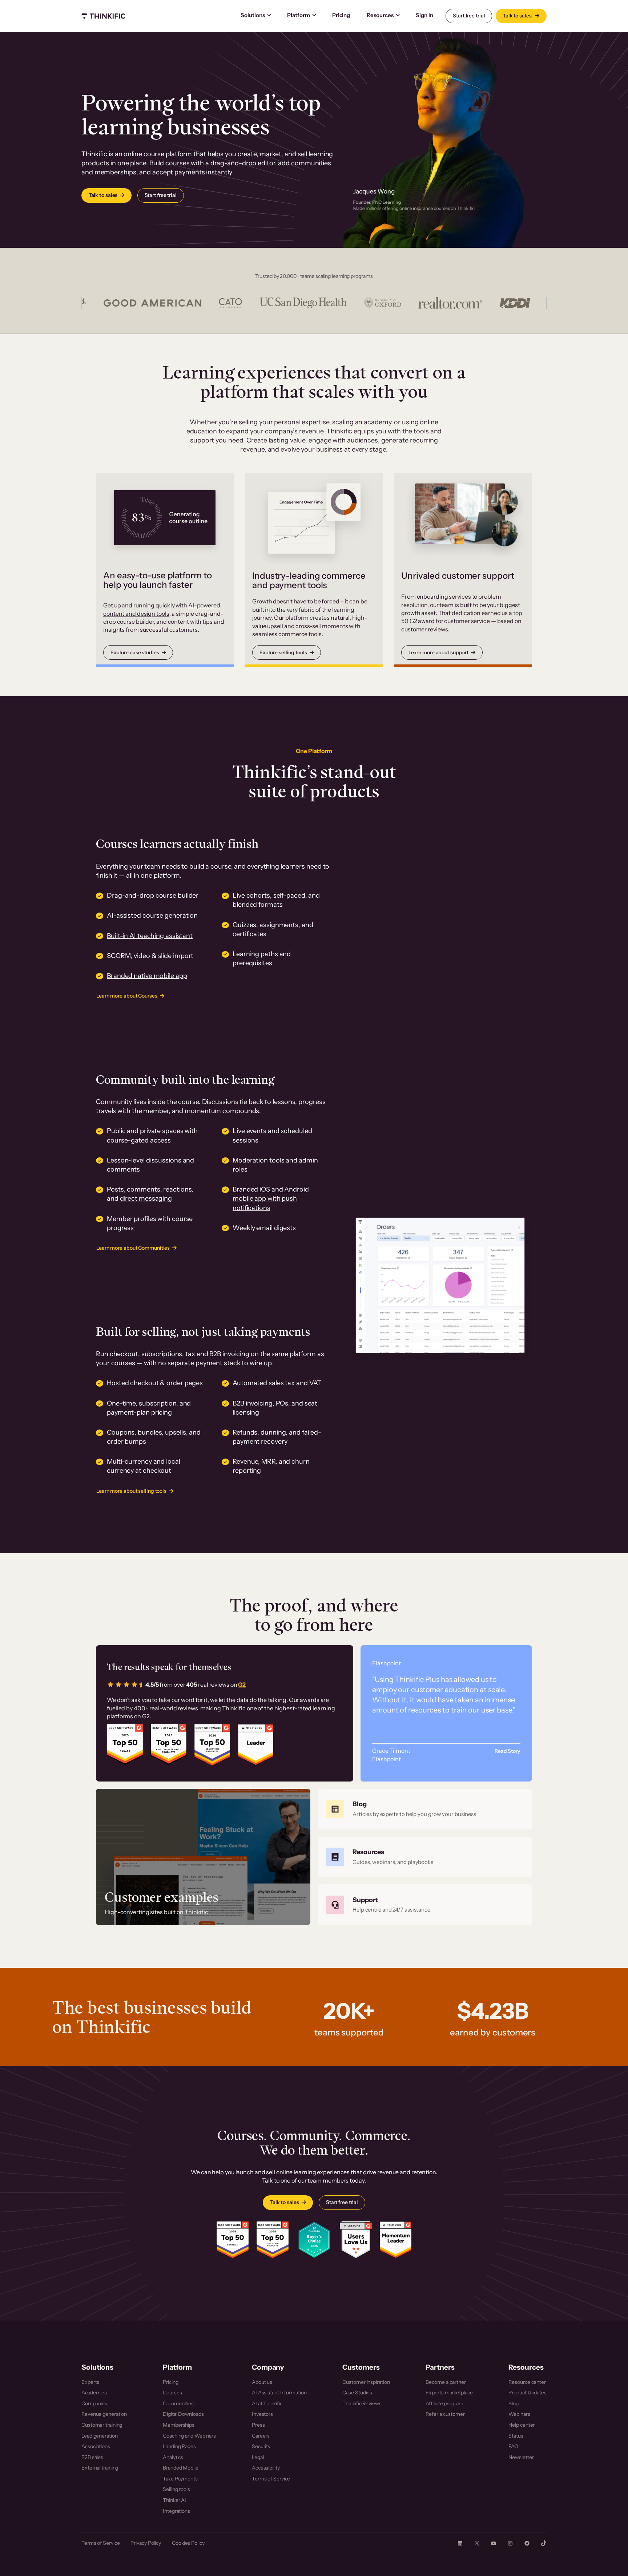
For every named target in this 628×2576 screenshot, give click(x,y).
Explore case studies (135, 652)
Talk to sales (518, 16)
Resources (380, 15)
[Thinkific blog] (425, 1809)
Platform (299, 15)
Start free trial (469, 16)
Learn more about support (439, 652)
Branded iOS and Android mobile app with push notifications (271, 1198)
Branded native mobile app (147, 976)
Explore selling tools (283, 652)
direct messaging (146, 1198)
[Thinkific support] (425, 1905)
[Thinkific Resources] (425, 1857)
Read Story (507, 1751)
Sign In (424, 15)
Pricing (341, 15)
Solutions (253, 15)
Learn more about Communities (133, 1248)
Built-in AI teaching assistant (150, 936)
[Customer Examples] (203, 1857)
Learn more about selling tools (131, 1491)
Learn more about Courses (127, 996)
